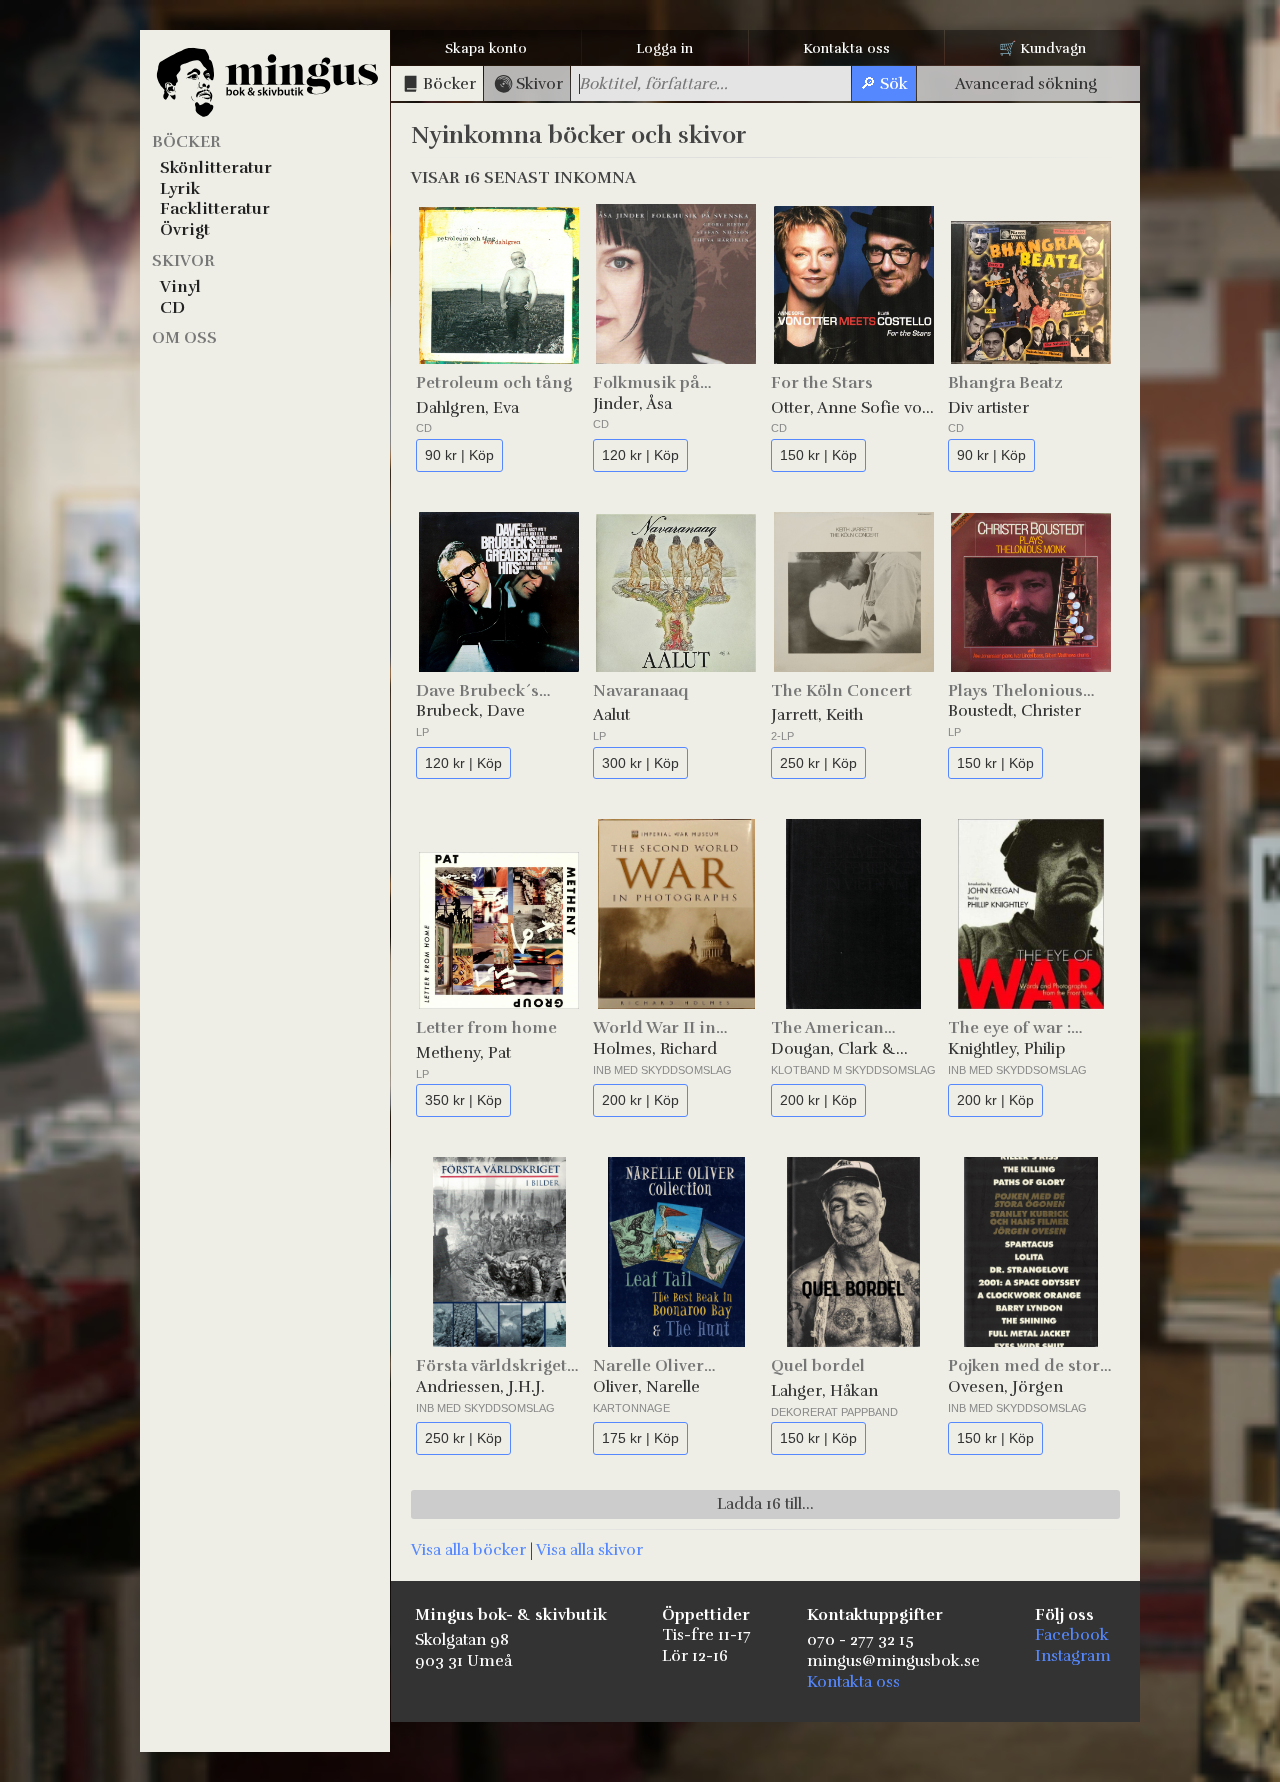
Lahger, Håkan (824, 1391)
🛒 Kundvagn (1042, 48)
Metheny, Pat (463, 1053)
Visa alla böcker (468, 1550)
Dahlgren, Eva (467, 408)
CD (172, 308)
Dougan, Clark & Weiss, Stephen (833, 1049)
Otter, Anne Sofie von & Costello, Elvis (851, 408)
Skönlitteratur (216, 168)
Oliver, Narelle (646, 1387)
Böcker (186, 142)
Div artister (988, 408)
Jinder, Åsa (632, 404)
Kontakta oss (846, 48)
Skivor (183, 261)
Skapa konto (486, 48)
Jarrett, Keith (817, 715)
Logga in (664, 48)
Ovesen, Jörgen (1005, 1387)
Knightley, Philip (1007, 1049)
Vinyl (180, 287)
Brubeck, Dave (470, 711)
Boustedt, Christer (1014, 711)
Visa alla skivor (589, 1550)
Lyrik (180, 189)
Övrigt (185, 230)
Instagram (1073, 1656)
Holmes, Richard (655, 1049)
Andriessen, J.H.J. (480, 1387)
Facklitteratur (215, 209)
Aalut (611, 715)
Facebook (1072, 1635)
